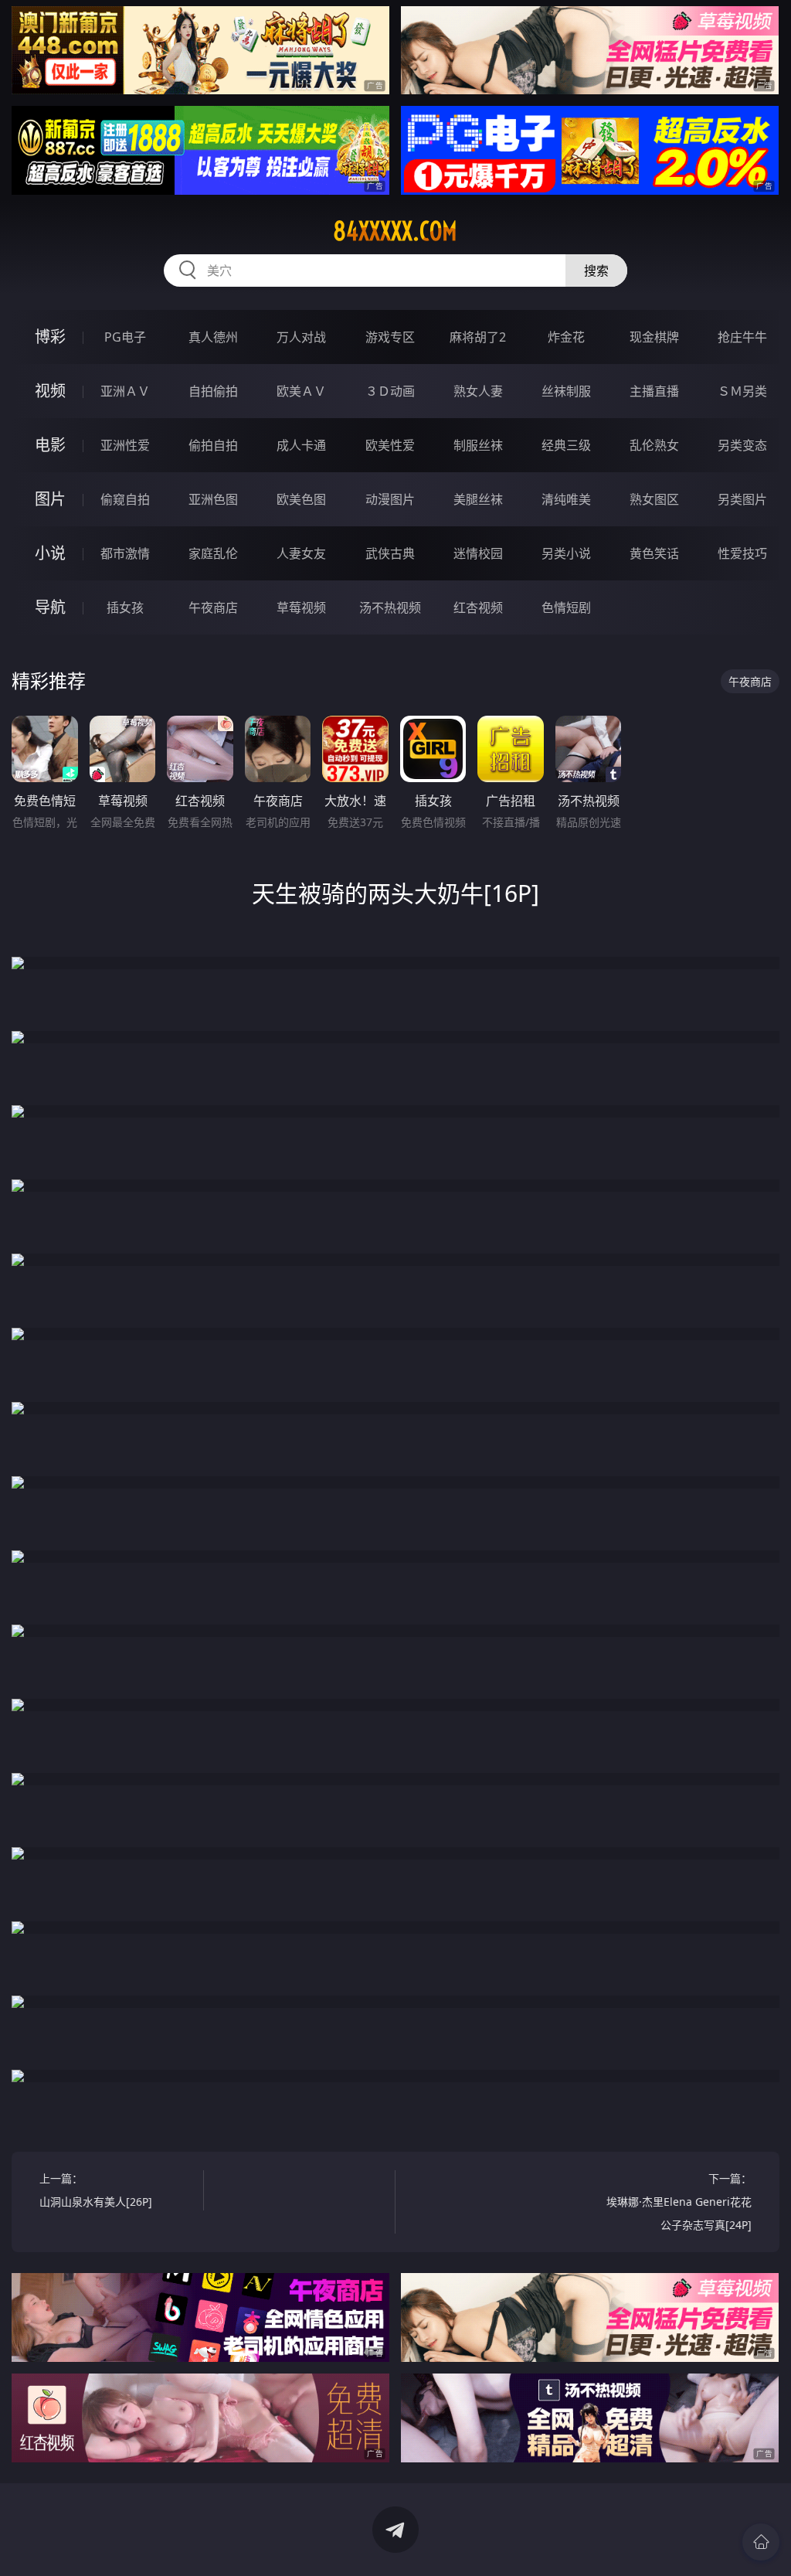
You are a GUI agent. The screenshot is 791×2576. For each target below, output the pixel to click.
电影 (50, 445)
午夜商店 (213, 607)
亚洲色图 (213, 499)
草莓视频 (301, 607)
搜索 (596, 271)
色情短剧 (566, 607)
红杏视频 (478, 607)
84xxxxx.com (395, 231)
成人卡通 (301, 445)
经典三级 (566, 445)
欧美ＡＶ (301, 391)
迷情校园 (478, 553)
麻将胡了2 (478, 337)
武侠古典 (390, 553)
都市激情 (125, 553)
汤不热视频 (390, 607)
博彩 (50, 337)
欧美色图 (301, 499)
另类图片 (742, 499)
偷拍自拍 (213, 445)
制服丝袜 (478, 445)
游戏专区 (390, 337)
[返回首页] (761, 2542)
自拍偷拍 (213, 391)
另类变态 (742, 445)
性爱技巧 (742, 553)
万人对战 (301, 337)
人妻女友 (301, 553)
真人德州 (213, 337)
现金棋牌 (654, 337)
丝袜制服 (566, 391)
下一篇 (679, 2202)
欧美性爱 (390, 445)
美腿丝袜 (478, 499)
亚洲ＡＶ (125, 391)
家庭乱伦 (213, 553)
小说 (50, 553)
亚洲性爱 (125, 445)
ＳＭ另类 (742, 391)
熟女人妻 (478, 391)
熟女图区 (654, 499)
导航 (50, 607)
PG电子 (125, 337)
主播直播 (654, 391)
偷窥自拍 (125, 499)
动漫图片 (390, 499)
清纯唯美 (566, 499)
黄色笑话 (654, 553)
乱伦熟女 (654, 445)
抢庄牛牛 (742, 337)
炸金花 (566, 337)
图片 (50, 499)
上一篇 (96, 2190)
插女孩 (125, 607)
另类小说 (566, 553)
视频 (50, 391)
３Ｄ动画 (390, 391)
